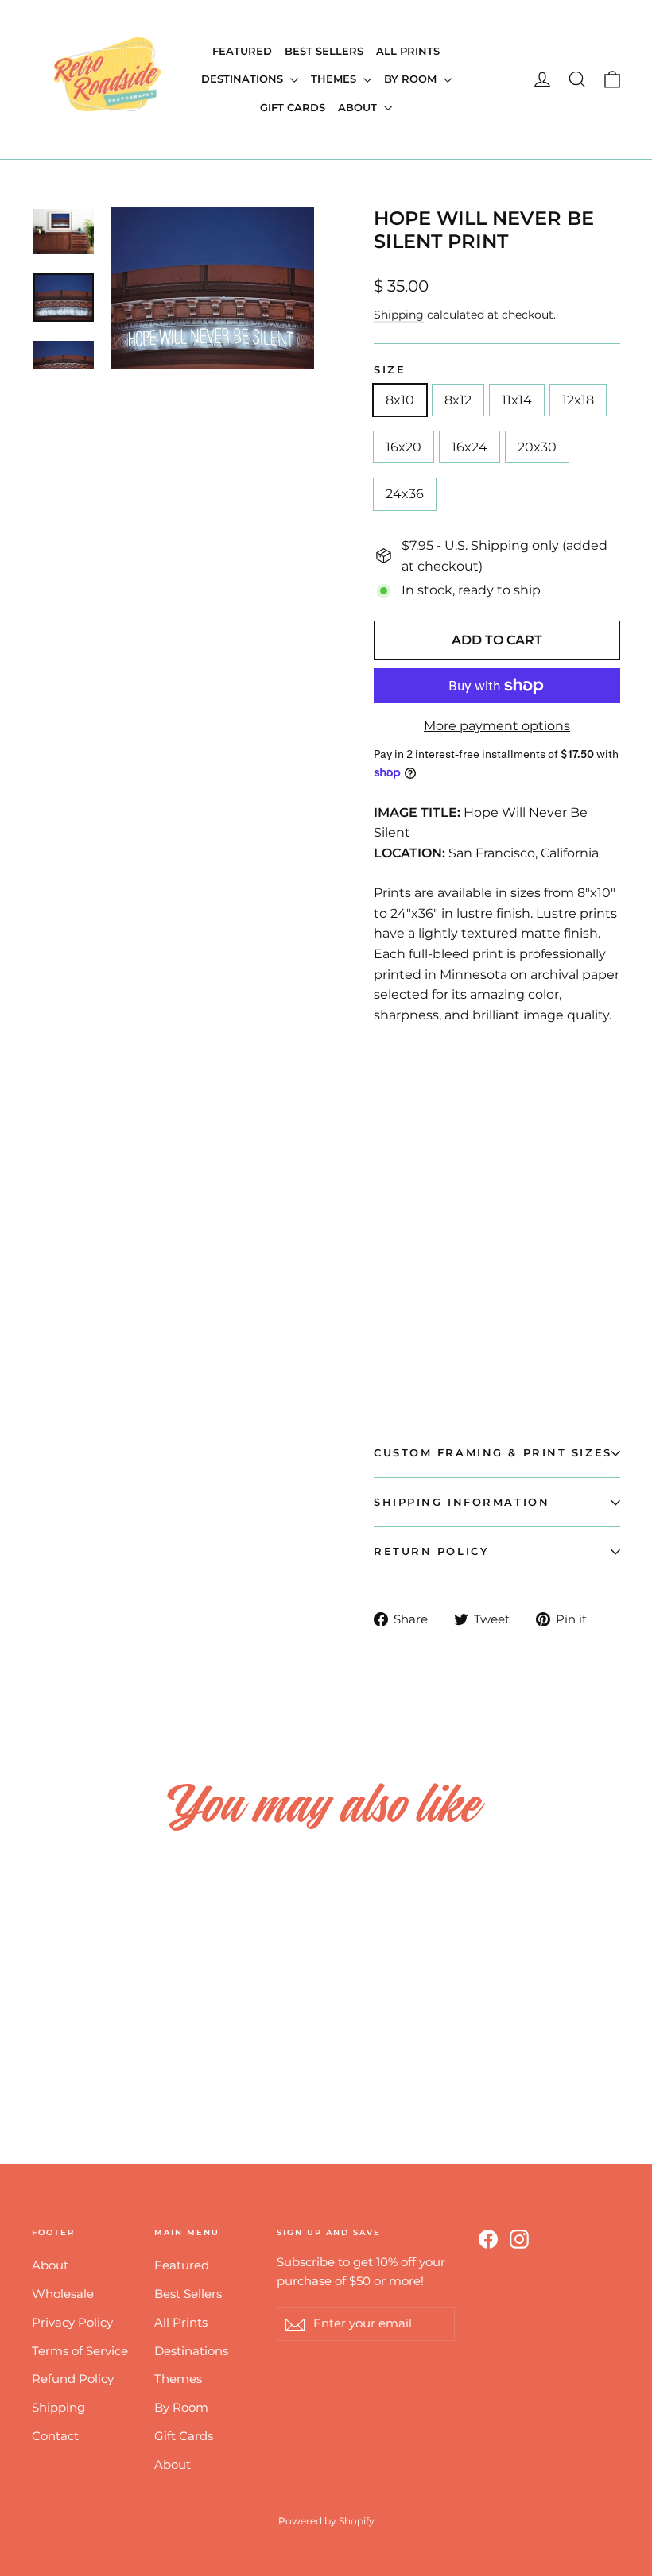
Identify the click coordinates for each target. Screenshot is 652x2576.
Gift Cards (293, 107)
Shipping (399, 315)
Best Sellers (324, 51)
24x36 (405, 494)
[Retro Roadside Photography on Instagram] (519, 2238)
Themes (335, 79)
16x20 (404, 447)
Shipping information (462, 1502)
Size (390, 370)
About (359, 107)
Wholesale (63, 2294)
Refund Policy (73, 2379)
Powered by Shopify (326, 2521)
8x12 (458, 400)
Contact (55, 2436)
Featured (242, 51)
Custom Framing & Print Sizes (493, 1453)
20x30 (537, 447)
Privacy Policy (72, 2323)
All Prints (408, 51)
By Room (412, 79)
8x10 (400, 400)
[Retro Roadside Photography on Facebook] (488, 2238)
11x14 (517, 400)
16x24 (470, 447)
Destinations (244, 79)
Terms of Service (80, 2351)
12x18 (578, 400)
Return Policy (431, 1551)
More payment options (497, 726)
